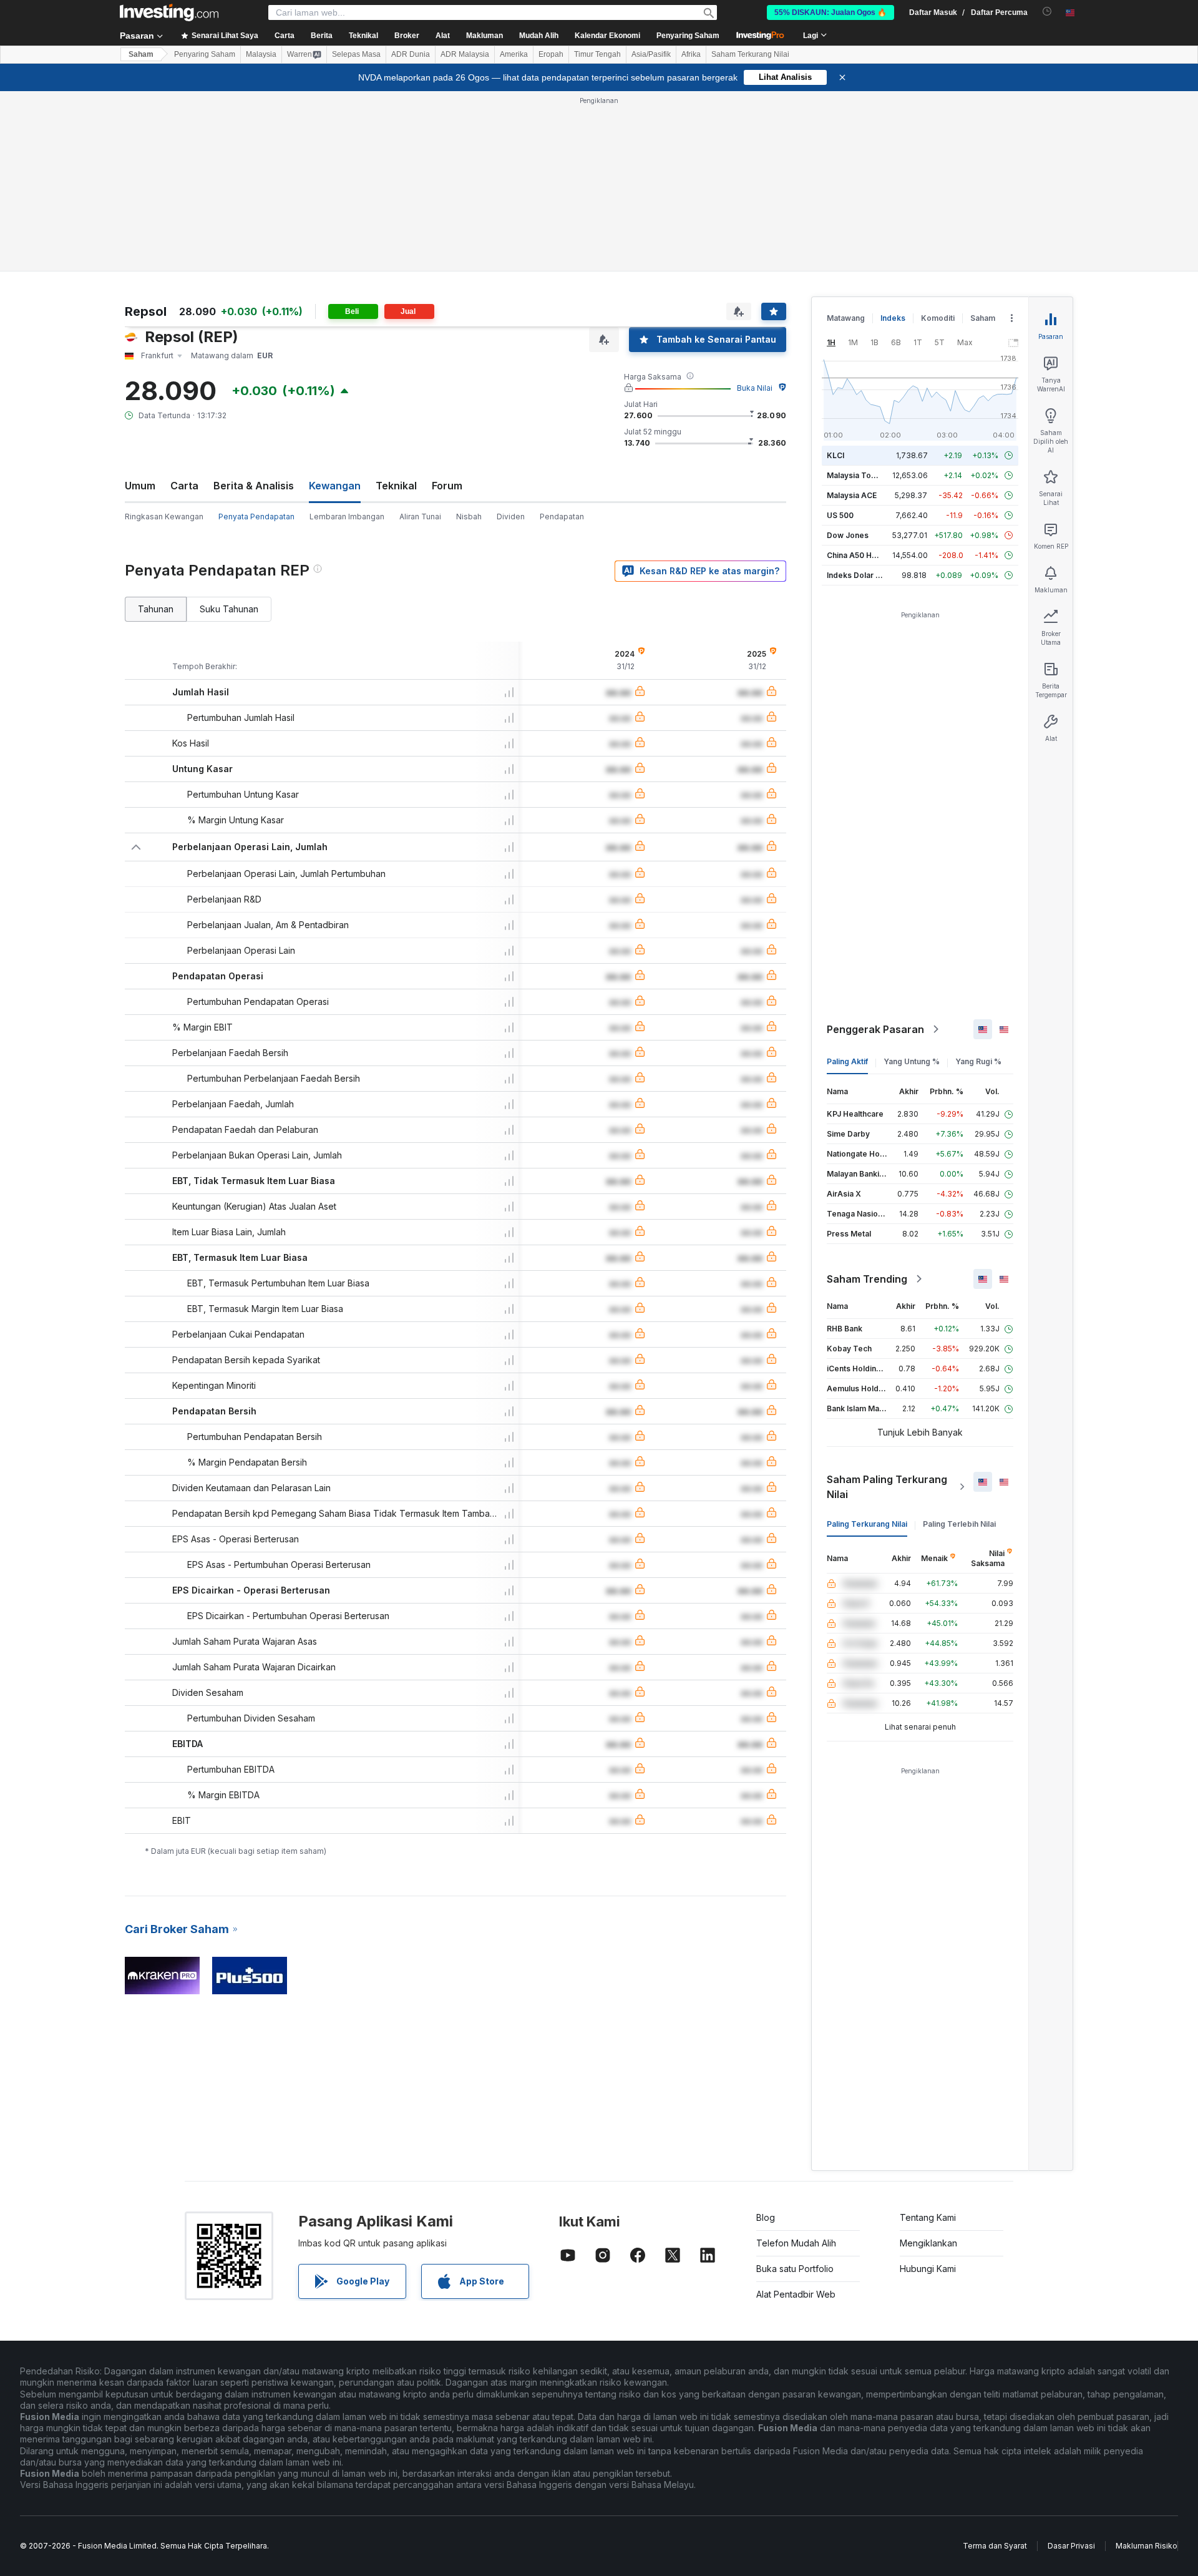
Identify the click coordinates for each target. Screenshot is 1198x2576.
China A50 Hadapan (863, 555)
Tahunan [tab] (156, 609)
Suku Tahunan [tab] (229, 609)
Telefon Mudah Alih (796, 2243)
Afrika (691, 54)
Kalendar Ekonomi (607, 36)
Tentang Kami (928, 2217)
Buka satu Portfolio (795, 2269)
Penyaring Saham (688, 36)
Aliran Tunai (420, 517)
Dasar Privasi (1071, 2546)
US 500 (840, 515)
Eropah (551, 54)
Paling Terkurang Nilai (867, 1524)
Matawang (846, 318)
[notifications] (1047, 12)
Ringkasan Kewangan (164, 517)
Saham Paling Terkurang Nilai (887, 1487)
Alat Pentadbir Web (796, 2294)
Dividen (511, 517)
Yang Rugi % (978, 1061)
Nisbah (469, 517)
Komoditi (938, 318)
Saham (141, 54)
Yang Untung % (912, 1061)
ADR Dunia (411, 54)
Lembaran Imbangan (347, 517)
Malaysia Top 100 (859, 475)
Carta (184, 486)
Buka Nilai (755, 388)
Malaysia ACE (852, 495)
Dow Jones (848, 535)
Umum (140, 486)
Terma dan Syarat (995, 2546)
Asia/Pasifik (651, 54)
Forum (447, 486)
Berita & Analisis (254, 486)
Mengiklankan (928, 2243)
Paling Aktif (847, 1061)
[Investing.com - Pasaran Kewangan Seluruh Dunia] (169, 12)
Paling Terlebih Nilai (959, 1524)
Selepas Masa (356, 54)
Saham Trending (867, 1279)
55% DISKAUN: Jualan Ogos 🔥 (830, 12)
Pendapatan (562, 517)
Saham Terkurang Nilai (750, 54)
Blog (766, 2217)
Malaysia (261, 54)
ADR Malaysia (465, 54)
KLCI (835, 455)
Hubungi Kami (928, 2269)
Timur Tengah (597, 54)
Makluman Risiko (1147, 2546)
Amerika (514, 54)
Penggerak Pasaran (875, 1029)
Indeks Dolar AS (856, 575)
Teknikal (396, 486)
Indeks (893, 318)
